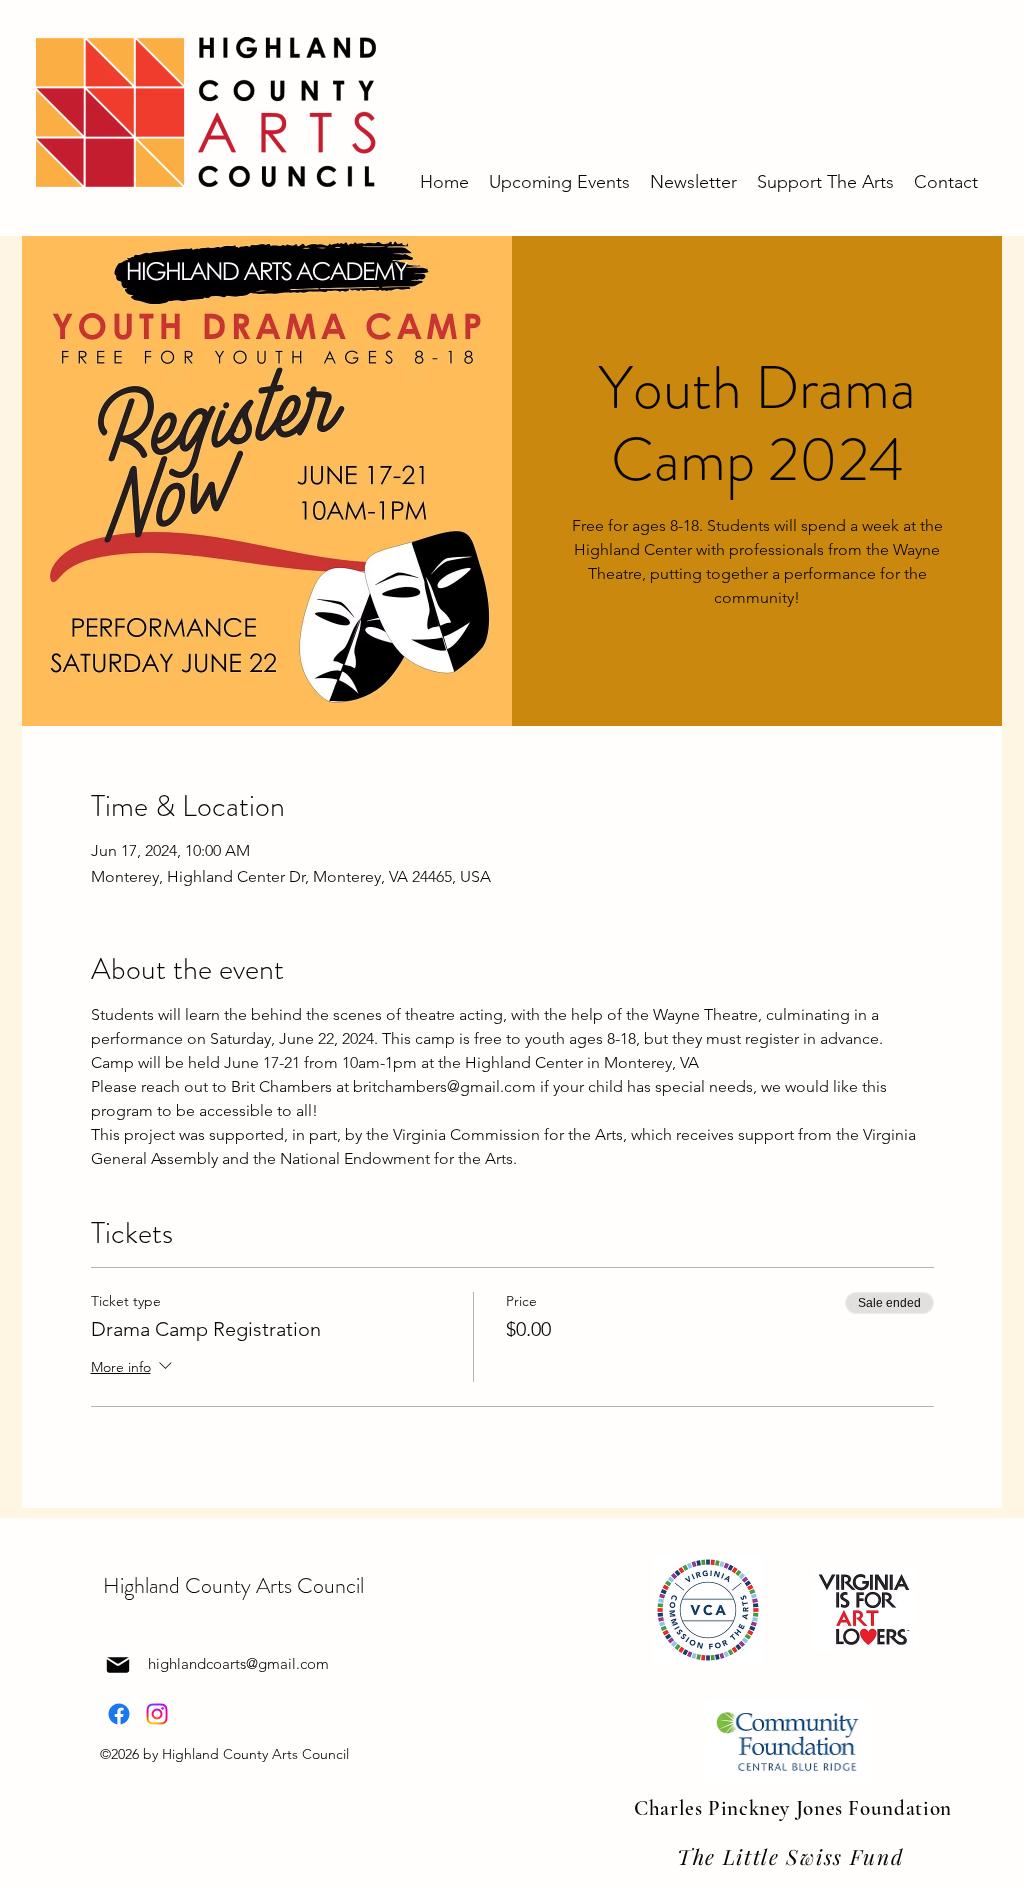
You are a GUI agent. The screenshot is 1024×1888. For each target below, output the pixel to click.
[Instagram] (157, 1714)
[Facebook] (119, 1714)
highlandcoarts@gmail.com (238, 1663)
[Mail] (118, 1665)
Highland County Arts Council (233, 1585)
